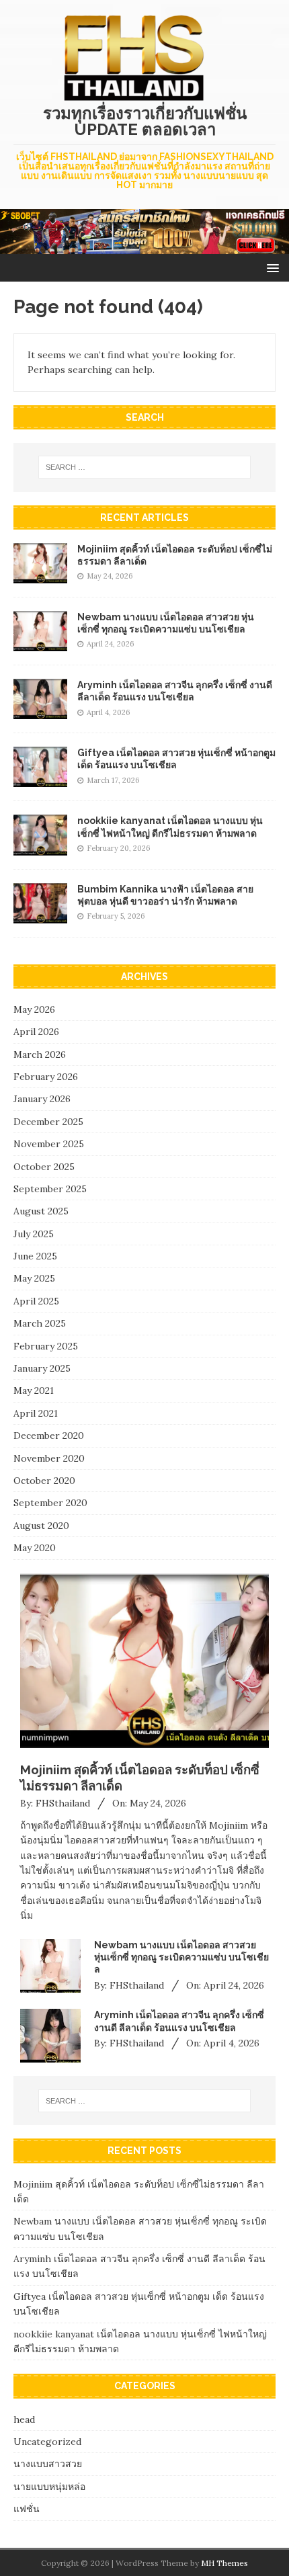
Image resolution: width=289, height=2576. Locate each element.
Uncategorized (47, 2442)
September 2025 (50, 1189)
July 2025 (34, 1234)
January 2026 (42, 1099)
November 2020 (49, 1458)
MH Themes (224, 2563)
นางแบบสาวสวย (48, 2464)
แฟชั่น (27, 2509)
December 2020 (49, 1436)
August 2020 (41, 1526)
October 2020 (44, 1481)
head (24, 2419)
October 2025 (44, 1167)
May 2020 (35, 1548)
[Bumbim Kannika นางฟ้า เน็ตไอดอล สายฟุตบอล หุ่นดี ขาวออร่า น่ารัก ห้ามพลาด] (40, 915)
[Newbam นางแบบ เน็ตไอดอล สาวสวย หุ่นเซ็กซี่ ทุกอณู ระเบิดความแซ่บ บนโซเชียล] (40, 644)
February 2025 (46, 1346)
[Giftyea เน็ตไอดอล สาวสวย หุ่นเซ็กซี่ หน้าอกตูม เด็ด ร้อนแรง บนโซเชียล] (40, 780)
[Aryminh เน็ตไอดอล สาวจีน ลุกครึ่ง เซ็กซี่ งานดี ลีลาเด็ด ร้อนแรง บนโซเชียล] (40, 712)
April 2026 (36, 1032)
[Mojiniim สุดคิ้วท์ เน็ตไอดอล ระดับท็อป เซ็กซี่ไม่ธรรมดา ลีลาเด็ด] (40, 576)
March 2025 (40, 1323)
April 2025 (36, 1301)
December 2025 (48, 1122)
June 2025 (35, 1256)
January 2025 (42, 1368)
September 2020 (50, 1503)
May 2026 (34, 1009)
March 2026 (40, 1054)
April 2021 (36, 1413)
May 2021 (34, 1390)
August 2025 (41, 1211)
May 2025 (34, 1278)
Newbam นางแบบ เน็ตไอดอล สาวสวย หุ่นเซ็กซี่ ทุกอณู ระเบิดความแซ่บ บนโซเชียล (181, 1957)
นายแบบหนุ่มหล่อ (49, 2487)
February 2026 (46, 1077)
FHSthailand (63, 1803)
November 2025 (49, 1144)
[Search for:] (145, 467)
